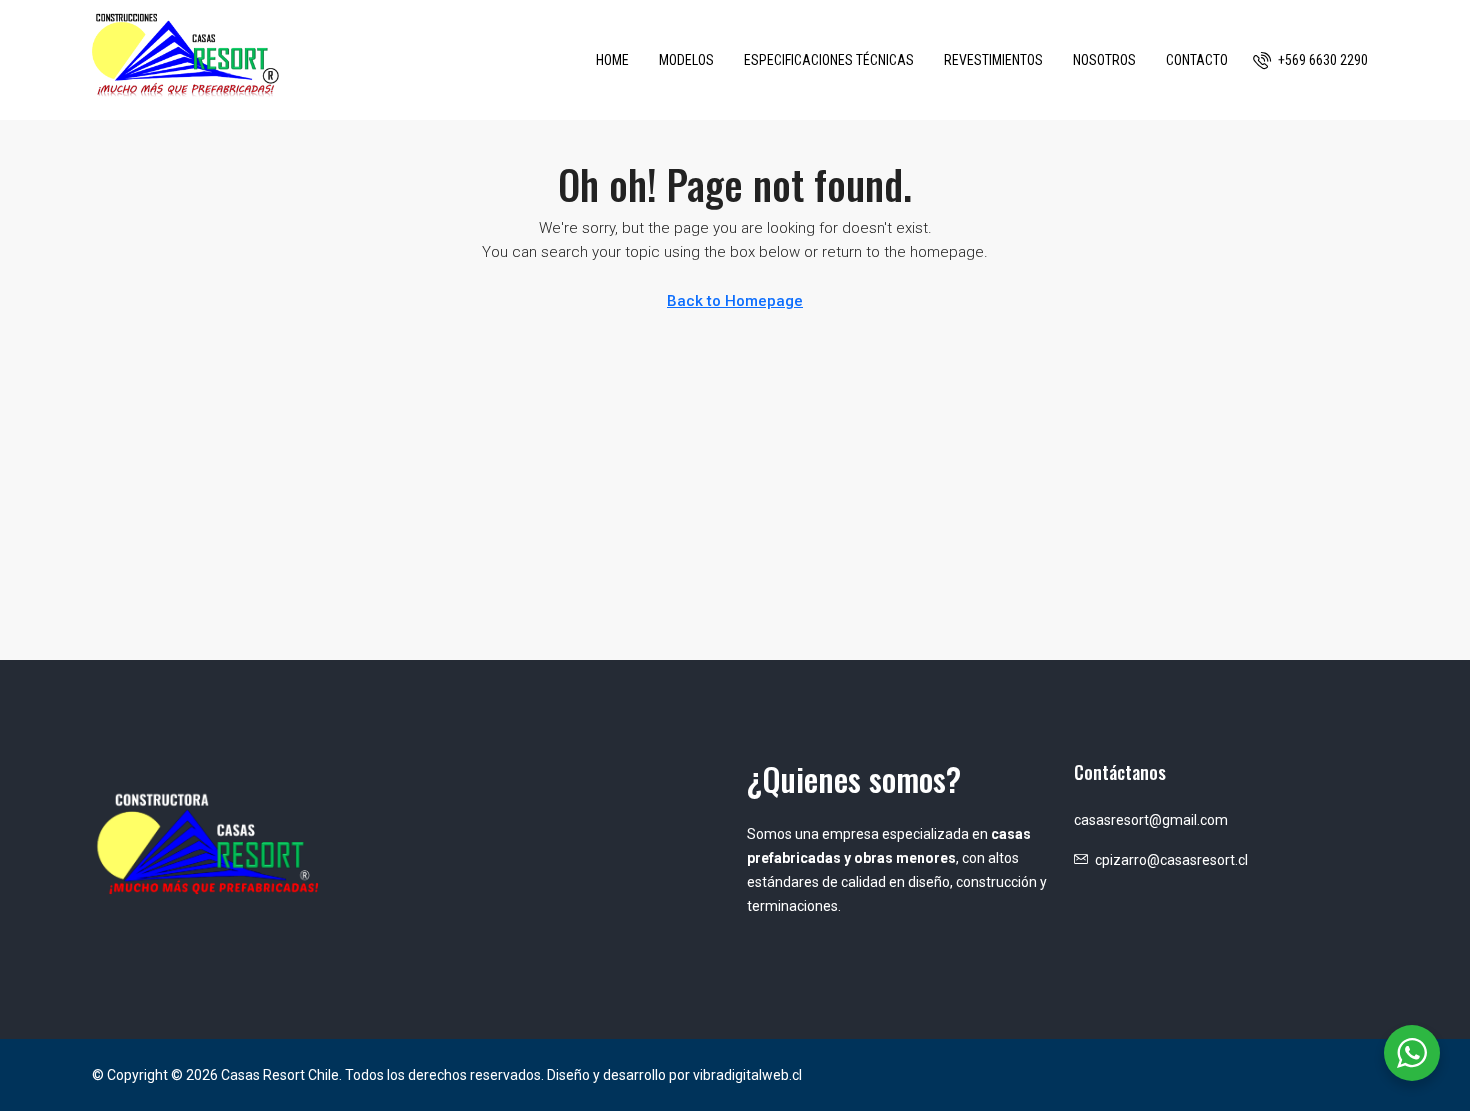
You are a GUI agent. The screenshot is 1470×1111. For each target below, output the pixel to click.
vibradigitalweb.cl (747, 1075)
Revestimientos (993, 60)
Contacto (1197, 60)
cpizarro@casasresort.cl (1171, 860)
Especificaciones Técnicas (829, 60)
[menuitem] (1310, 60)
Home (612, 60)
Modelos (686, 60)
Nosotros (1104, 60)
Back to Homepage (735, 301)
